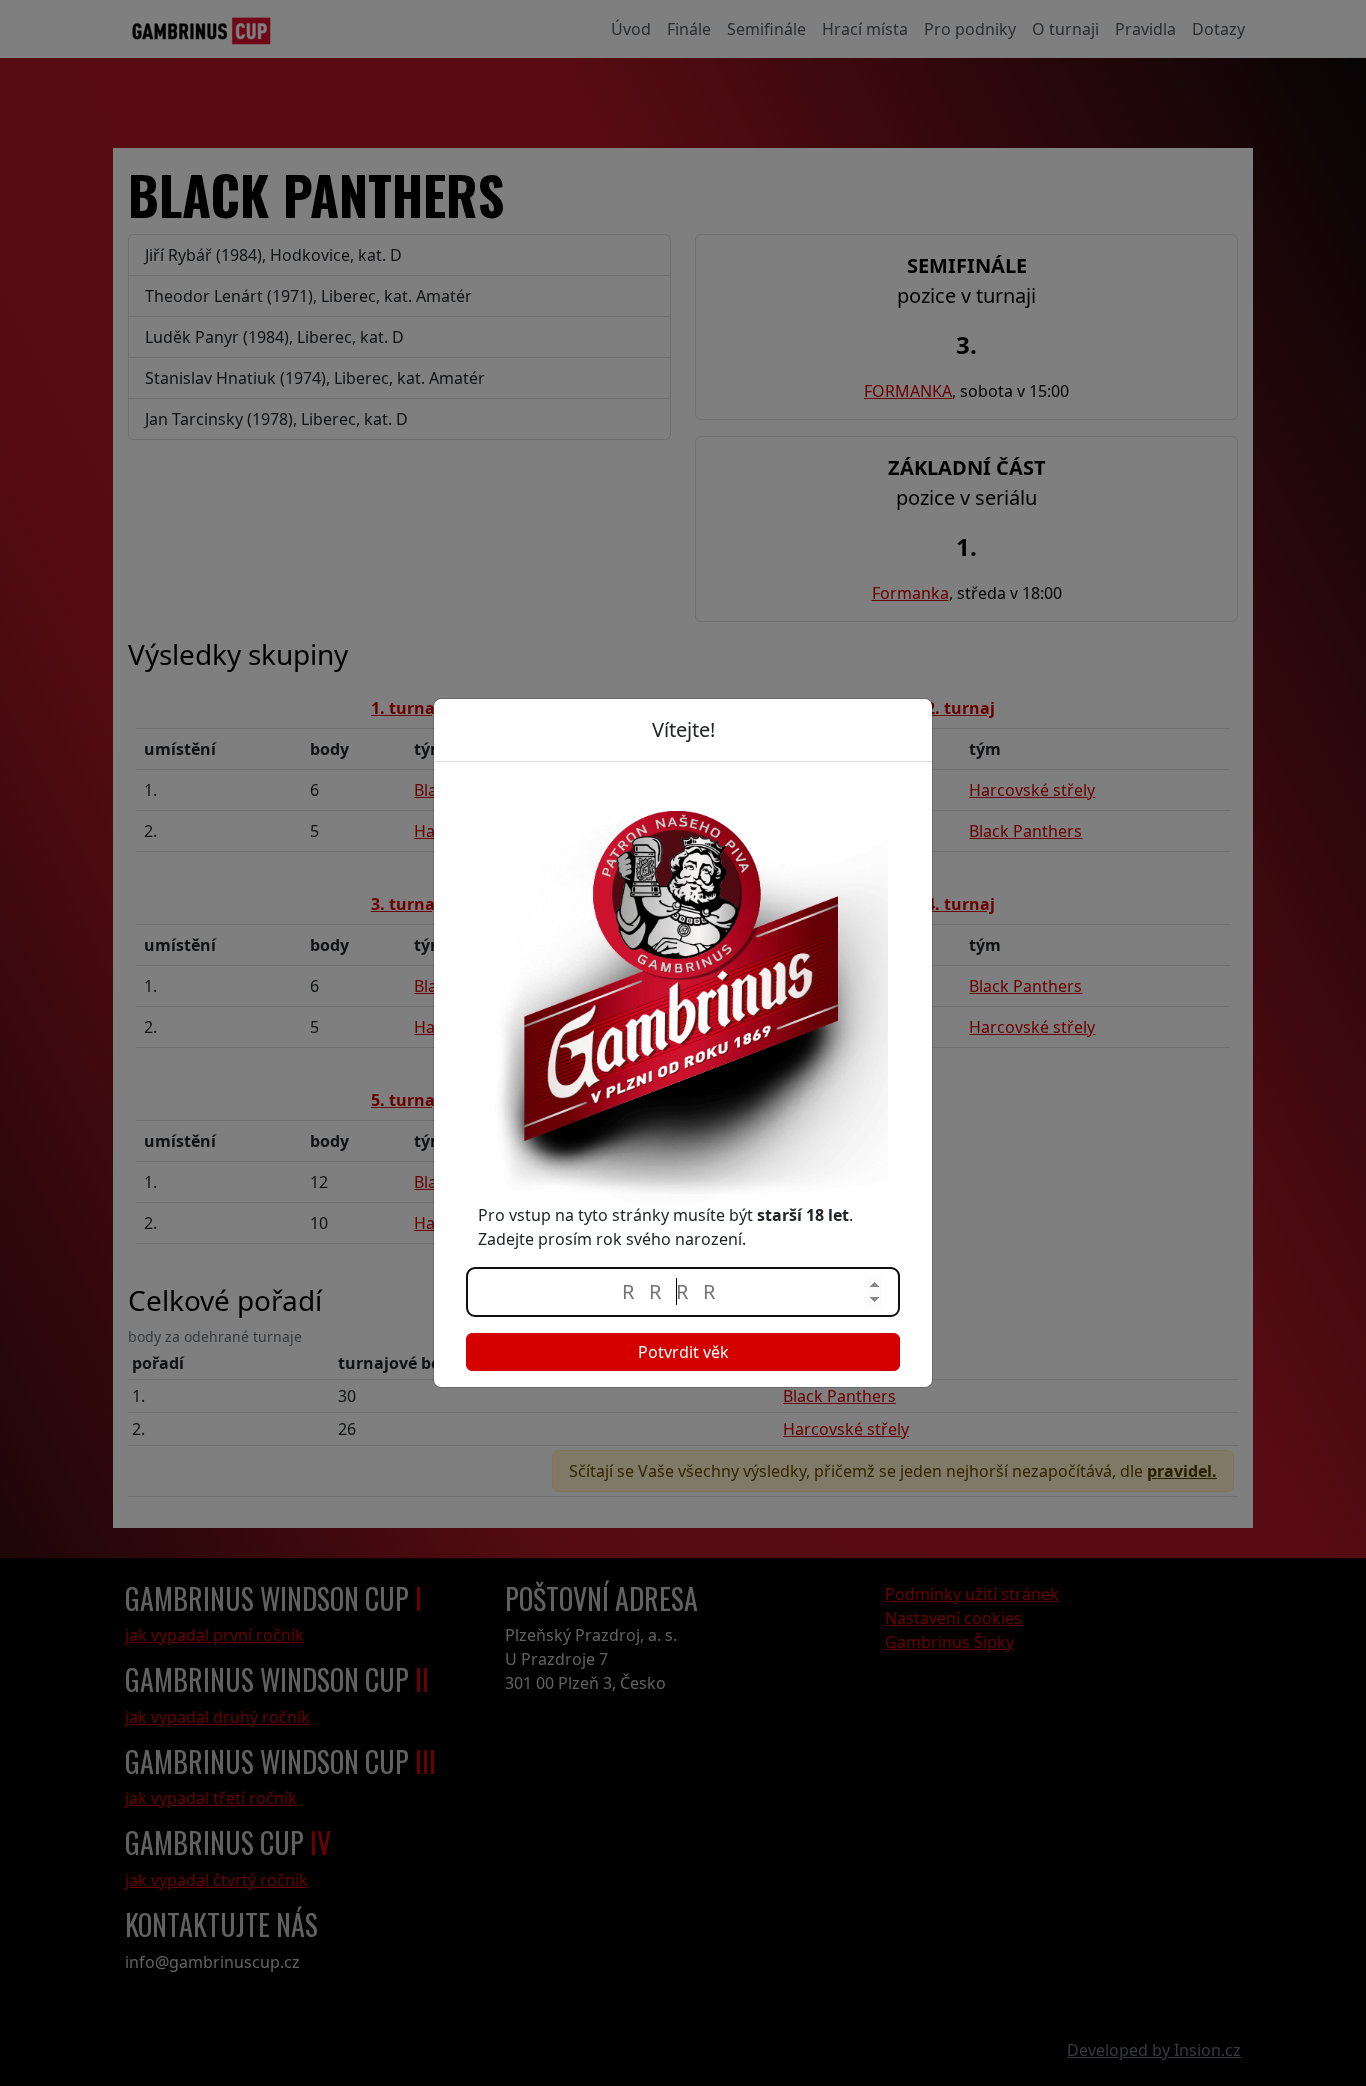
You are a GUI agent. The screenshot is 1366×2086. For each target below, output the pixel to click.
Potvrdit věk (683, 1352)
